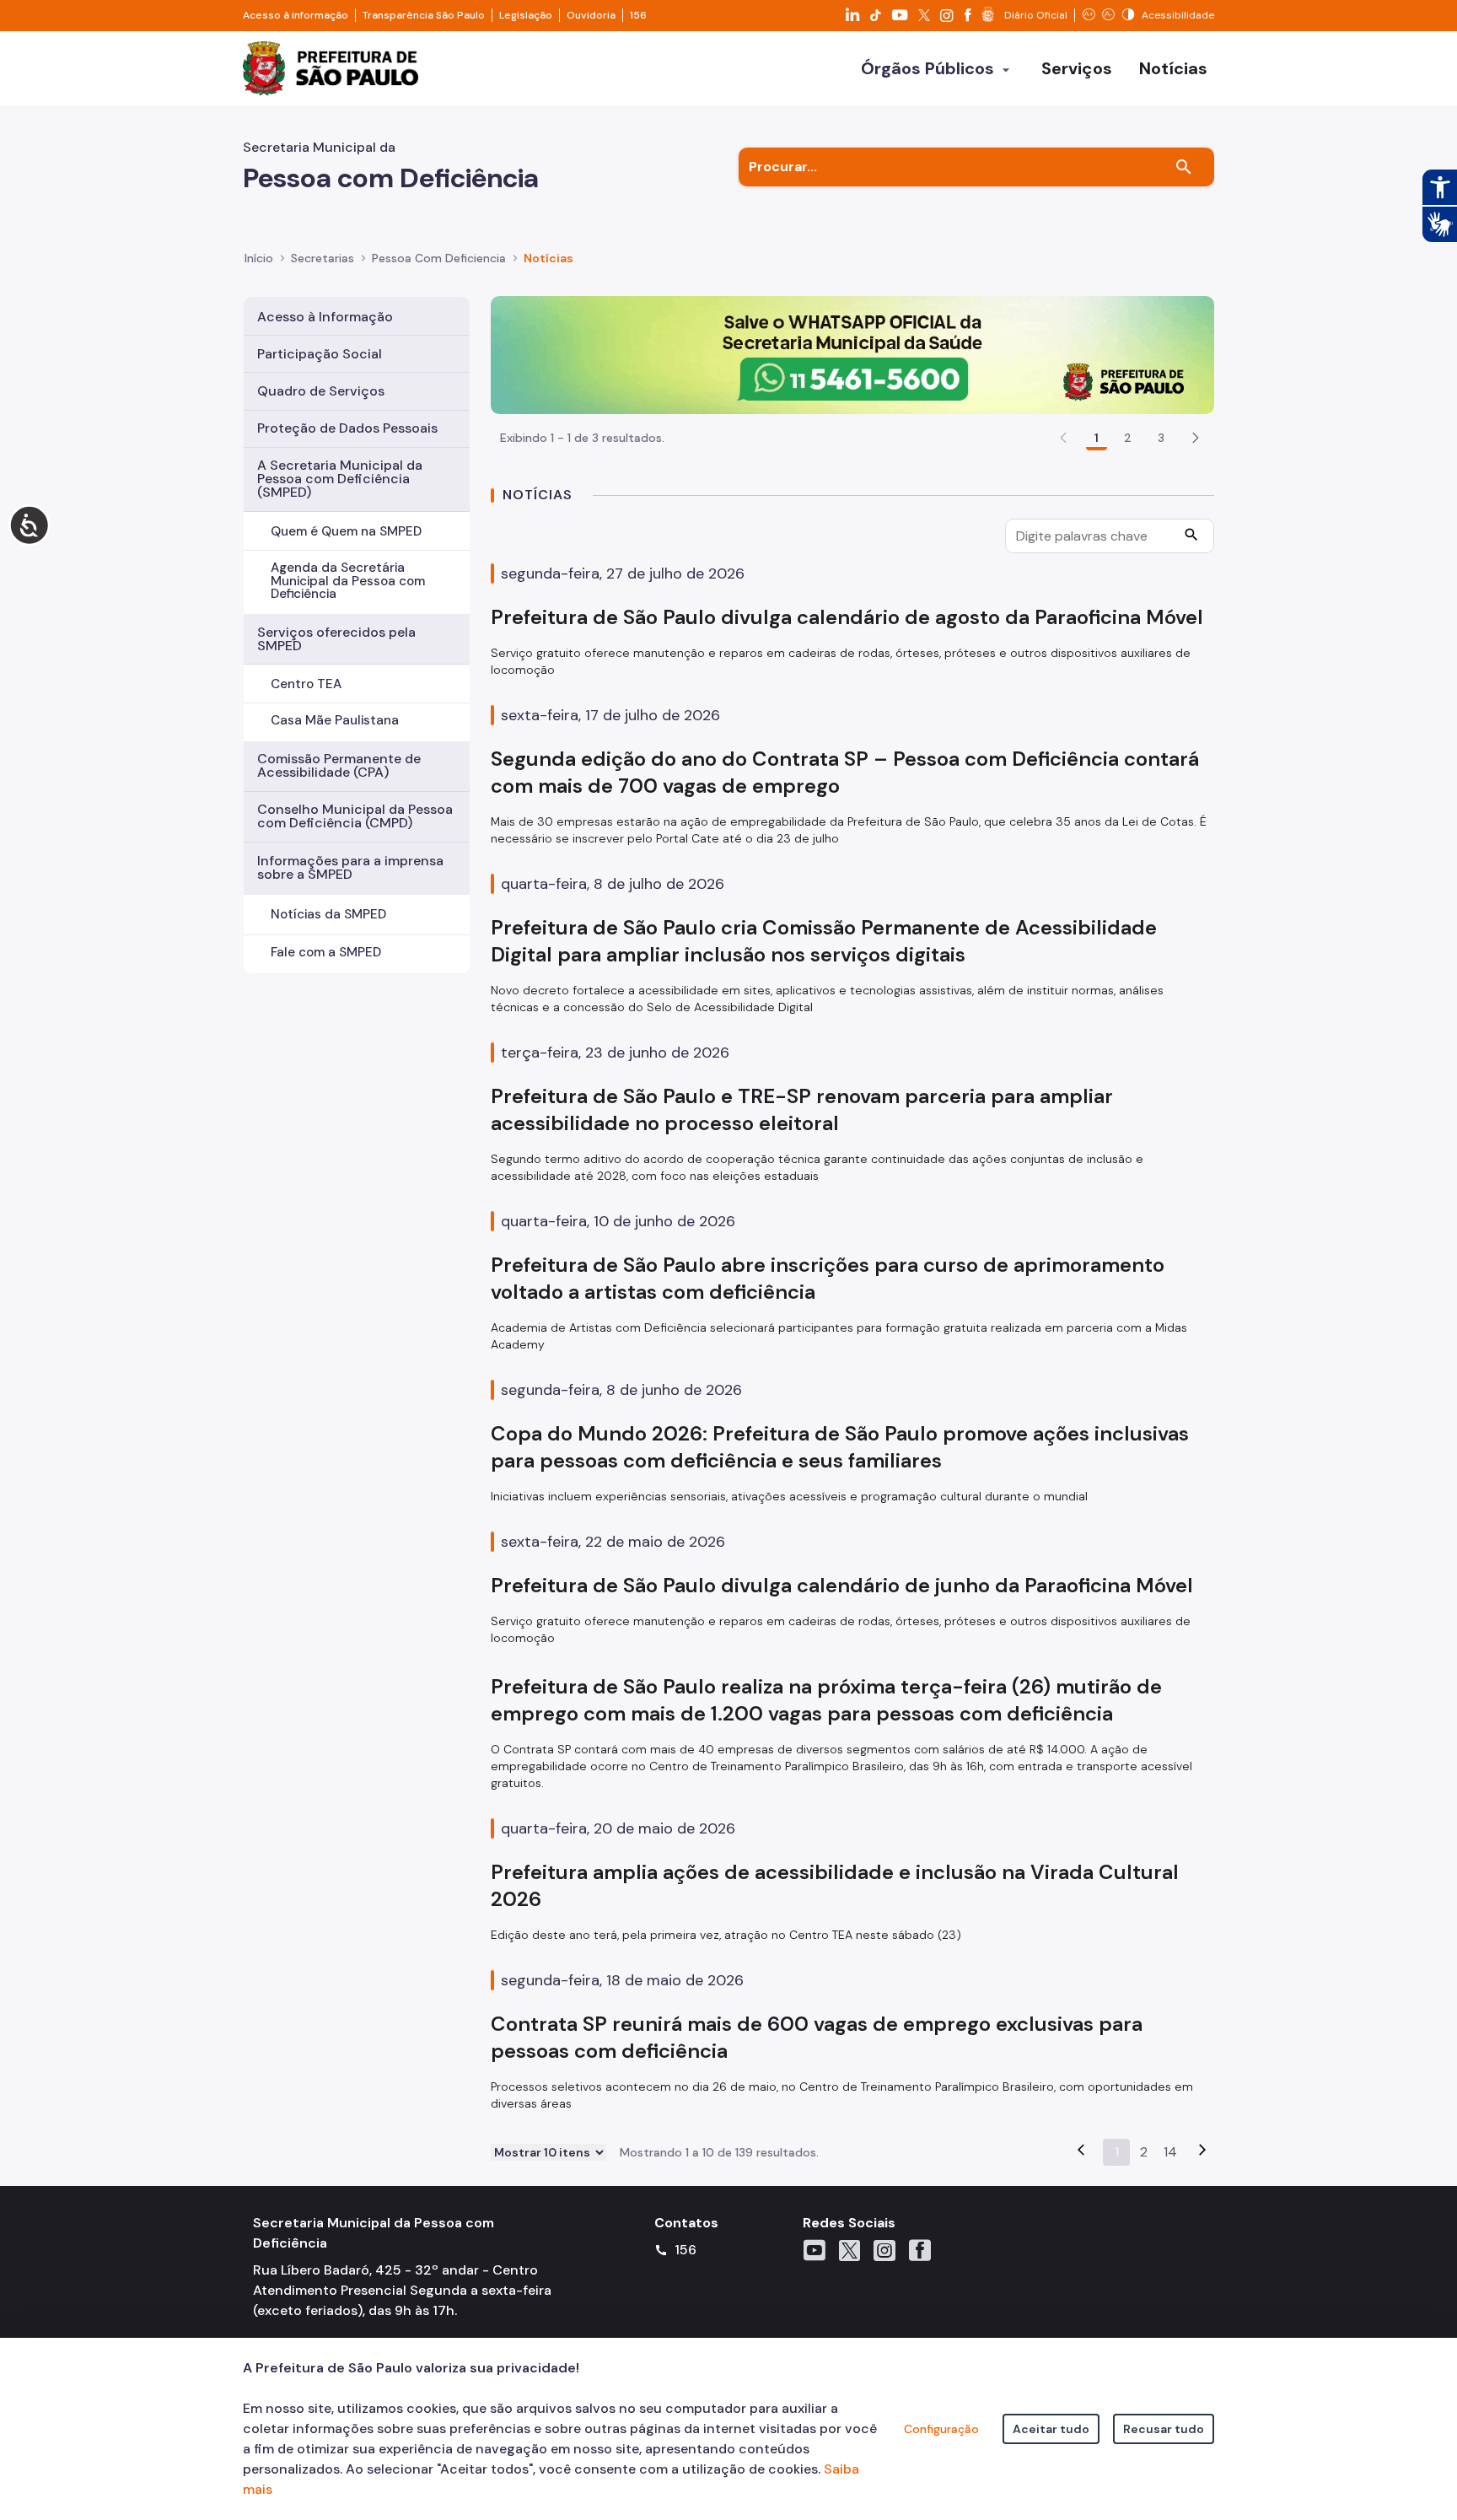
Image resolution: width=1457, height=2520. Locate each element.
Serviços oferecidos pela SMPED (336, 639)
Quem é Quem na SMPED (346, 531)
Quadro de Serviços (321, 391)
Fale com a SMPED (326, 952)
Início (259, 258)
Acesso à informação (296, 15)
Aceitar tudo (1051, 2429)
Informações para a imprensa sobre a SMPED (350, 867)
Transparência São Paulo (424, 15)
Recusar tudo (1164, 2429)
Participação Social (320, 354)
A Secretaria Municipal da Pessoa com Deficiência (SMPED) (340, 479)
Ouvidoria (591, 15)
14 (1170, 2152)
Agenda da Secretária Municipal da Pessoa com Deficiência (348, 580)
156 (638, 15)
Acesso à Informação (325, 317)
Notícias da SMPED (328, 914)
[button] (1196, 438)
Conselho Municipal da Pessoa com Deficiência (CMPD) (355, 816)
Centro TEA (306, 684)
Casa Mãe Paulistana (335, 720)
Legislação (526, 15)
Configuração (941, 2429)
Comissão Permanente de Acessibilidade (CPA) (339, 765)
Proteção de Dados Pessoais (347, 428)
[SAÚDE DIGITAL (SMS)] (852, 354)
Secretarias (323, 258)
